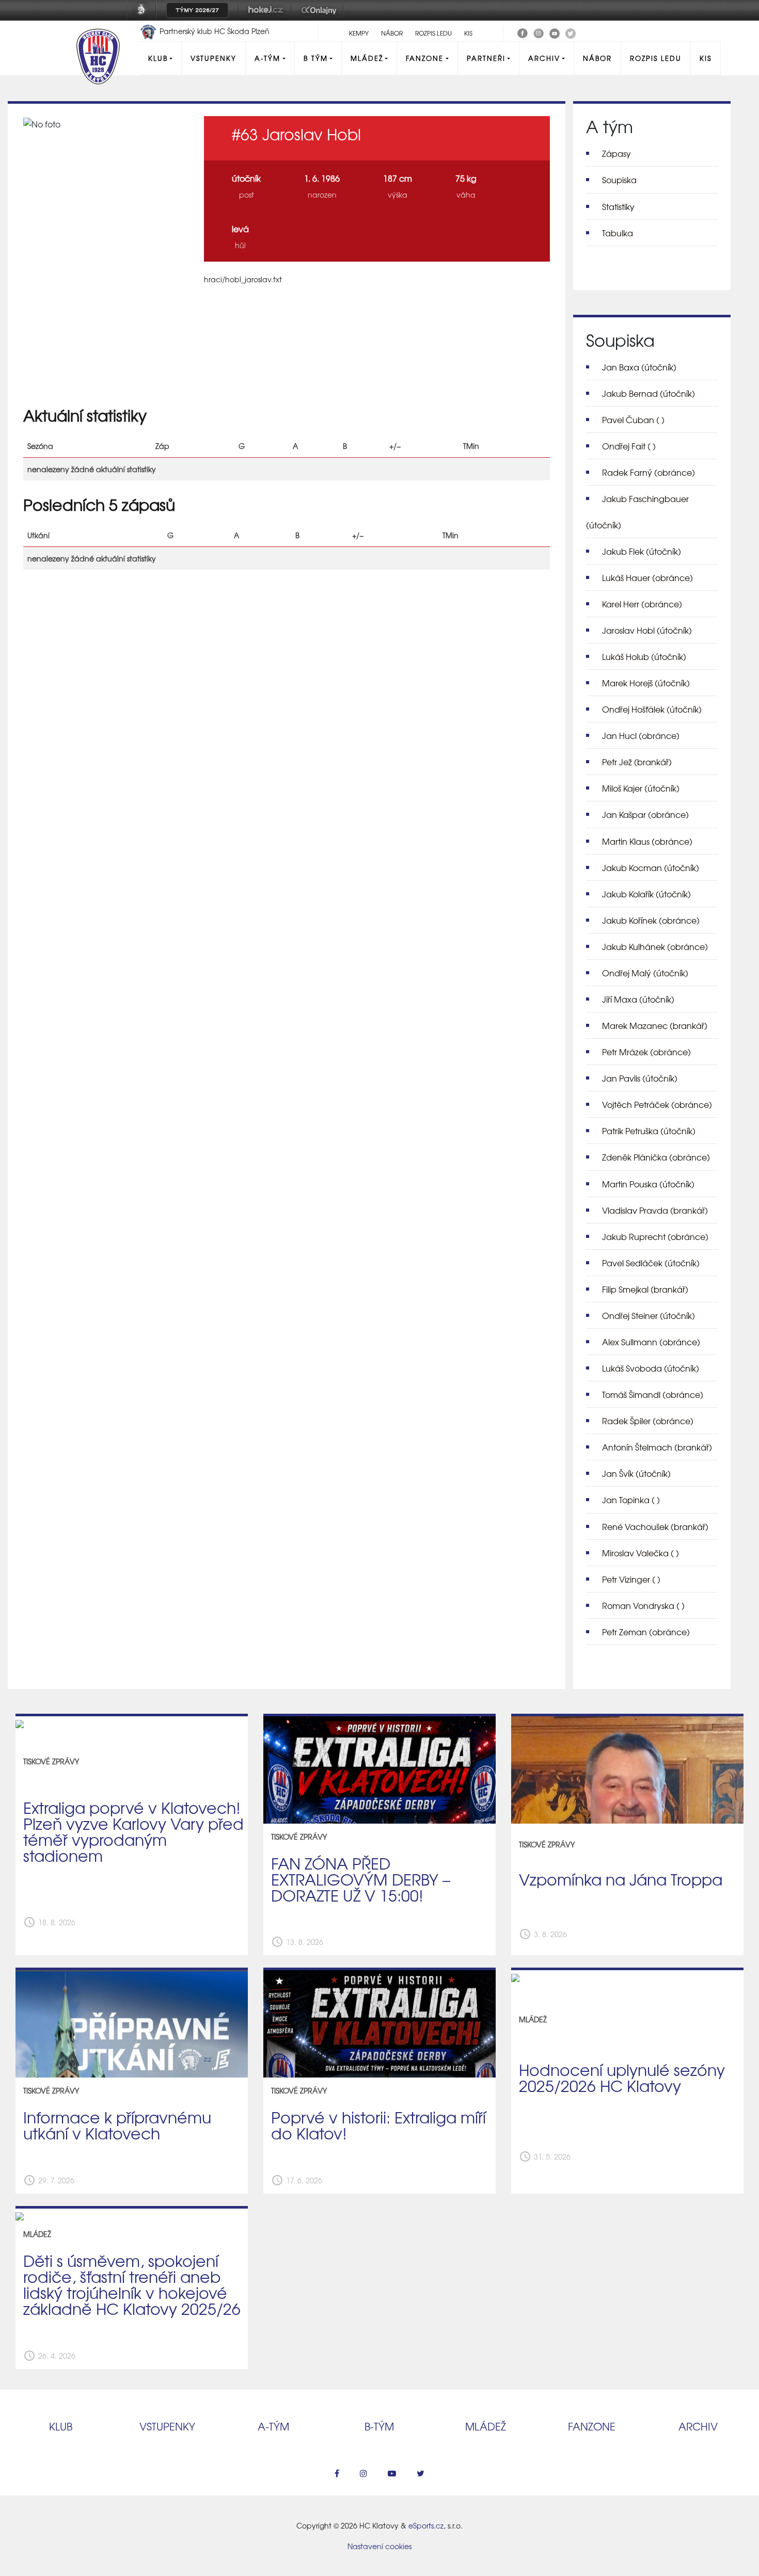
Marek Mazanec (655, 1025)
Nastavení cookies (379, 2546)
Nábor (392, 33)
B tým (316, 58)
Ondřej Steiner (649, 1315)
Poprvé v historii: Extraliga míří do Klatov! (378, 2125)
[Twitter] (571, 32)
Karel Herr (642, 604)
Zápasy (616, 153)
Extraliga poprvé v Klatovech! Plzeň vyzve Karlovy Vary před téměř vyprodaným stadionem (133, 1831)
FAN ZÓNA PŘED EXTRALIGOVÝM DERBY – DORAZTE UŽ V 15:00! (361, 1879)
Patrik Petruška (649, 1131)
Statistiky (618, 206)
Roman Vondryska (643, 1605)
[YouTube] (555, 32)
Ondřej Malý (645, 973)
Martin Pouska (648, 1184)
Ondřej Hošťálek (652, 709)
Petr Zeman (646, 1632)
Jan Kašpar (645, 814)
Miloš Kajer (641, 788)
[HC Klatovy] (523, 32)
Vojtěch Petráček (657, 1104)
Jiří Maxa (638, 999)
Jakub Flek (642, 551)
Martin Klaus (647, 841)
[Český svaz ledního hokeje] (145, 17)
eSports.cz (426, 2525)
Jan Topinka (631, 1500)
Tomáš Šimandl (653, 1394)
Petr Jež (637, 762)
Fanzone (425, 58)
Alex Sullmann (651, 1342)
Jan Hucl (641, 735)
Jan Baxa (639, 367)
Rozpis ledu (433, 33)
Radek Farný (649, 472)
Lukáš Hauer (647, 577)
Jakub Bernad (649, 393)
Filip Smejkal (645, 1289)
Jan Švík (636, 1473)
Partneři (486, 58)
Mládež (367, 58)
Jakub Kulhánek (655, 946)
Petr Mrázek (646, 1052)
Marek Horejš (646, 683)
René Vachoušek (655, 1526)
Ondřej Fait (629, 446)
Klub (158, 58)
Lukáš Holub (644, 656)
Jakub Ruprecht (655, 1236)
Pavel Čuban (633, 420)
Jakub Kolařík (646, 894)
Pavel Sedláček (651, 1263)
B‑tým (379, 2426)
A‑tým (273, 2426)
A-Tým (267, 58)
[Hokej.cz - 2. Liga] (265, 17)
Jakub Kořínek (651, 920)
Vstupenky (214, 58)
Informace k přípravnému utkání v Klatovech (117, 2125)
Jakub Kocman (651, 867)
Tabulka (618, 233)
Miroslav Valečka (641, 1553)
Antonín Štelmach (657, 1447)
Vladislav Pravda (655, 1210)
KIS (468, 33)
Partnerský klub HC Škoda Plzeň (214, 31)
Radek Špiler (648, 1421)
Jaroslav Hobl (647, 630)
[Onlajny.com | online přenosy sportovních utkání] (321, 17)
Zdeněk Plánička (656, 1157)
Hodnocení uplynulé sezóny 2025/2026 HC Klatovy (622, 2077)
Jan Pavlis (640, 1078)
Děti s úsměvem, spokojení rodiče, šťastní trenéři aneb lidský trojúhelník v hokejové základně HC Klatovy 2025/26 (132, 2284)
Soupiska (619, 180)
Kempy (359, 33)
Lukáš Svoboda (651, 1368)
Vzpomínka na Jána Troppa (621, 1879)
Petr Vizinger (631, 1579)
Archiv (544, 58)
